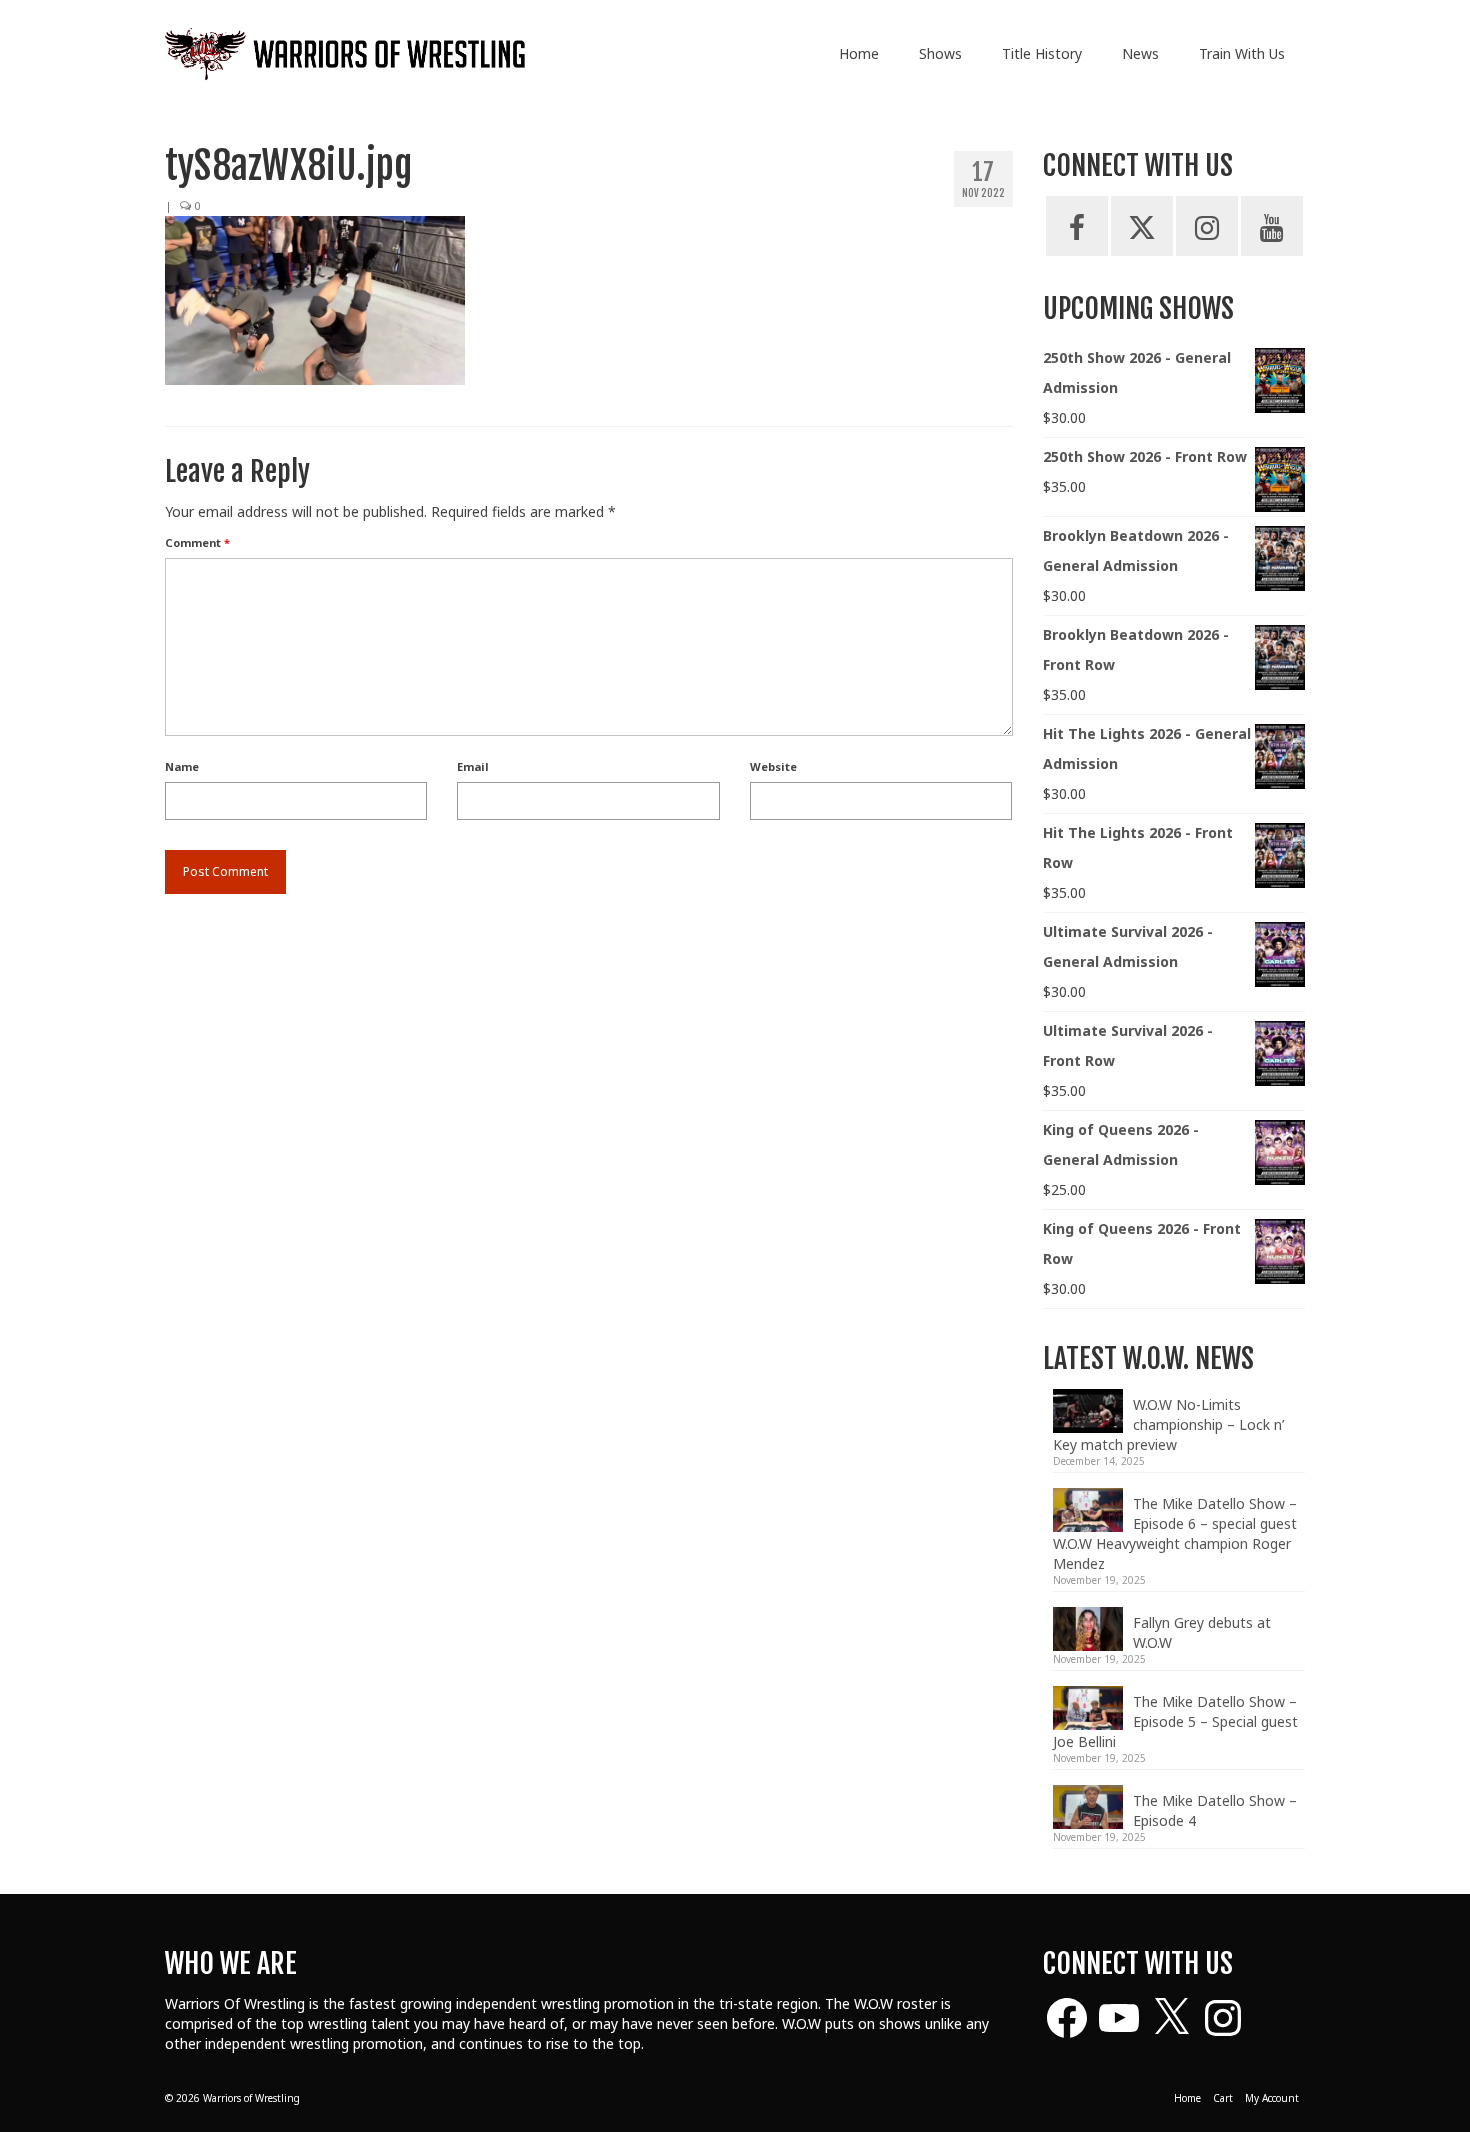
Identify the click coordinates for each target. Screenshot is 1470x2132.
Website (773, 766)
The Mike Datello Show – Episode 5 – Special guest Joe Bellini (1175, 1721)
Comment (197, 542)
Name (182, 766)
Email (473, 766)
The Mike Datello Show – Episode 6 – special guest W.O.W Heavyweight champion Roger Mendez (1175, 1533)
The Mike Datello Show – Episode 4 (1215, 1810)
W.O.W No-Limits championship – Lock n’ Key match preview (1168, 1424)
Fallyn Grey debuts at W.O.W (1202, 1632)
